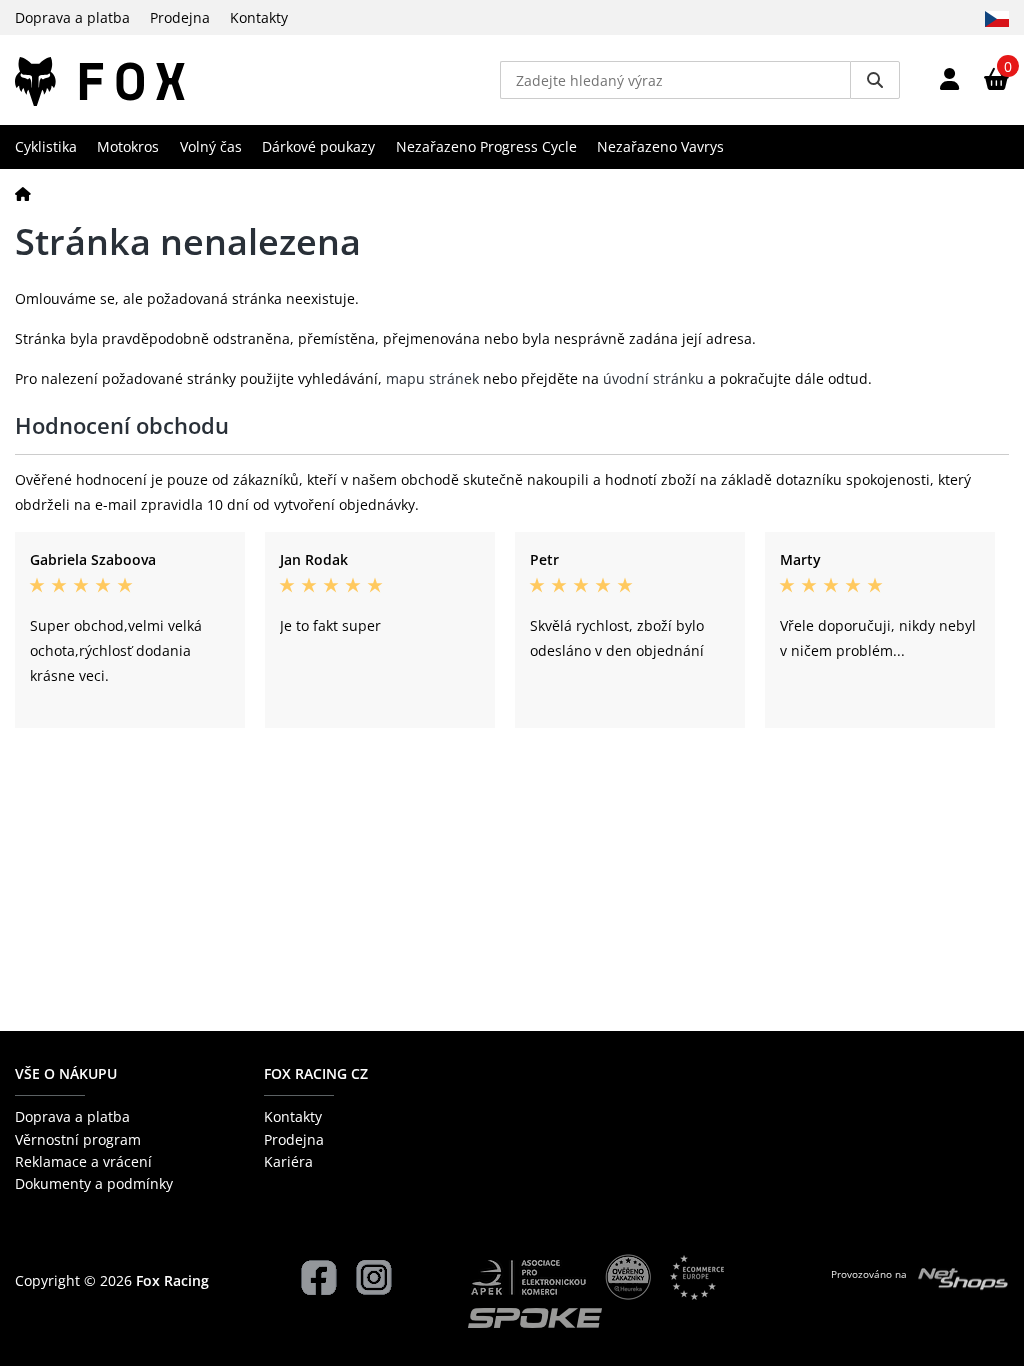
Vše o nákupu (66, 1073)
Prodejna (180, 17)
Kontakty (259, 17)
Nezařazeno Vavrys (660, 146)
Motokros (128, 146)
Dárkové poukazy (318, 146)
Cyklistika (46, 146)
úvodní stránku (653, 378)
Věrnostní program (78, 1139)
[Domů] (23, 193)
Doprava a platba (72, 17)
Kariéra (288, 1161)
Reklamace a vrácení (83, 1161)
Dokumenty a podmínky (94, 1183)
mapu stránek (432, 378)
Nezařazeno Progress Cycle (486, 146)
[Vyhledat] (875, 80)
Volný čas (211, 146)
